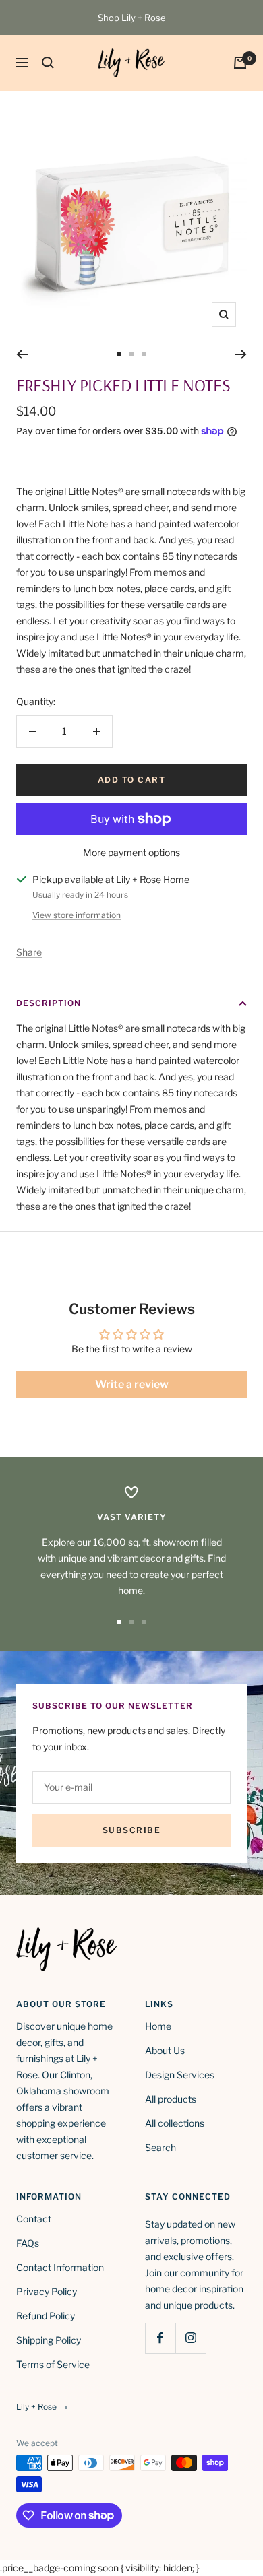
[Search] (48, 63)
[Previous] (22, 354)
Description (49, 1003)
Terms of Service (53, 2364)
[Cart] (240, 63)
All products (171, 2099)
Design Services (180, 2075)
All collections (175, 2123)
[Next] (241, 354)
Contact (34, 2219)
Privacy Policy (47, 2291)
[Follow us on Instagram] (191, 2338)
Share (29, 952)
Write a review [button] (132, 1384)
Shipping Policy (49, 2340)
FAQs (28, 2243)
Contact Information (60, 2267)
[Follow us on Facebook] (160, 2338)
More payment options (131, 852)
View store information (77, 915)
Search (160, 2147)
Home (158, 2026)
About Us (165, 2050)
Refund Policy (46, 2316)
